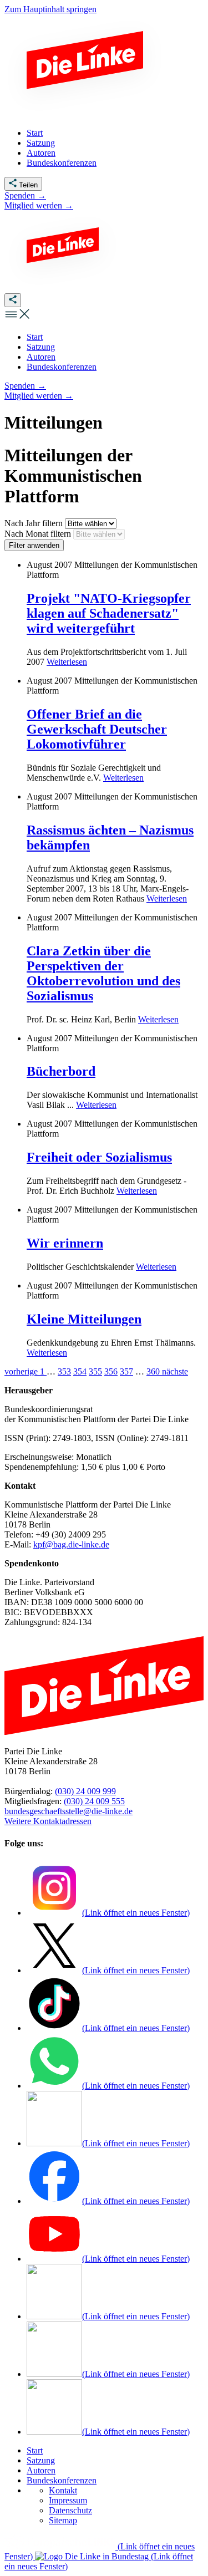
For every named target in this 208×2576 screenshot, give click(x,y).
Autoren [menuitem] (41, 153)
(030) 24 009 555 (94, 1801)
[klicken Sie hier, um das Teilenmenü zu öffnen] (13, 300)
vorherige (22, 1371)
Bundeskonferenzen (62, 2480)
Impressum (68, 2500)
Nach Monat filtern (39, 534)
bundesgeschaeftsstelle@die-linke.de (69, 1811)
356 (111, 1371)
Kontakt (63, 2490)
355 (95, 1371)
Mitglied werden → (39, 205)
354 (80, 1371)
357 (126, 1371)
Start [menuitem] (35, 133)
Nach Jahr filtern (35, 523)
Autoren (41, 2470)
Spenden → (25, 195)
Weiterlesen (67, 662)
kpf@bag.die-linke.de (71, 1544)
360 (154, 1371)
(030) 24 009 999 (85, 1791)
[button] (18, 318)
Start (35, 2450)
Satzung (41, 2460)
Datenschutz (70, 2510)
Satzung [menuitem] (41, 143)
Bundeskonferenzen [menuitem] (62, 163)
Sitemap (63, 2520)
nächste (175, 1371)
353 (64, 1371)
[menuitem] (35, 337)
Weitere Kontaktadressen (48, 1821)
